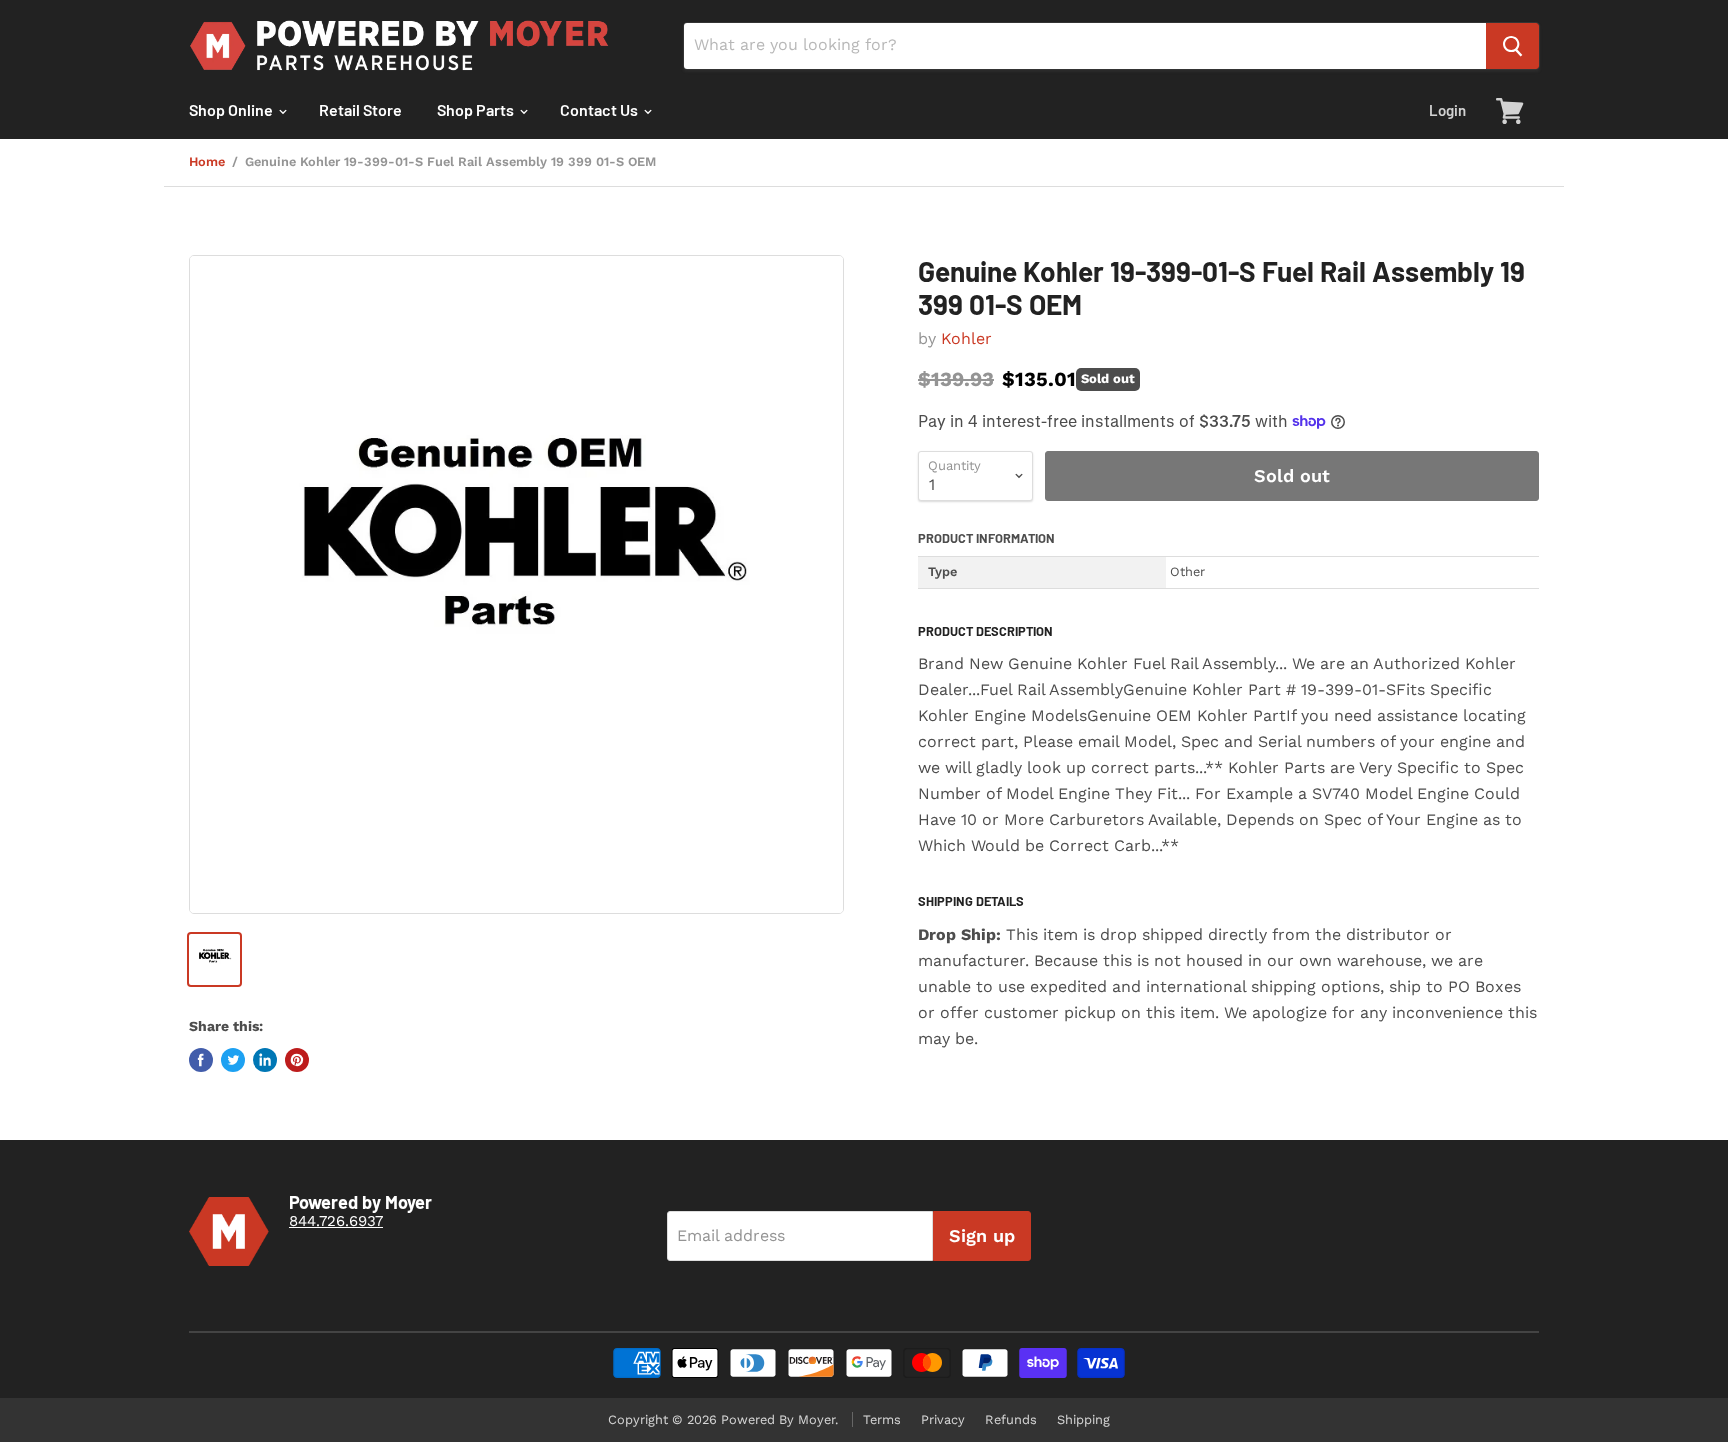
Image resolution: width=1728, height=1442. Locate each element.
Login (1447, 110)
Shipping (1083, 1419)
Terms (882, 1419)
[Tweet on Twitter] (233, 1060)
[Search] (1512, 46)
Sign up (982, 1235)
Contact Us (600, 109)
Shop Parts (477, 109)
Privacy (943, 1419)
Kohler (966, 338)
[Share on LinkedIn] (265, 1060)
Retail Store (360, 109)
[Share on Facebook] (201, 1060)
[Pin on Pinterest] (297, 1060)
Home (207, 162)
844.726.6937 (336, 1221)
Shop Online (232, 109)
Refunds (1011, 1419)
